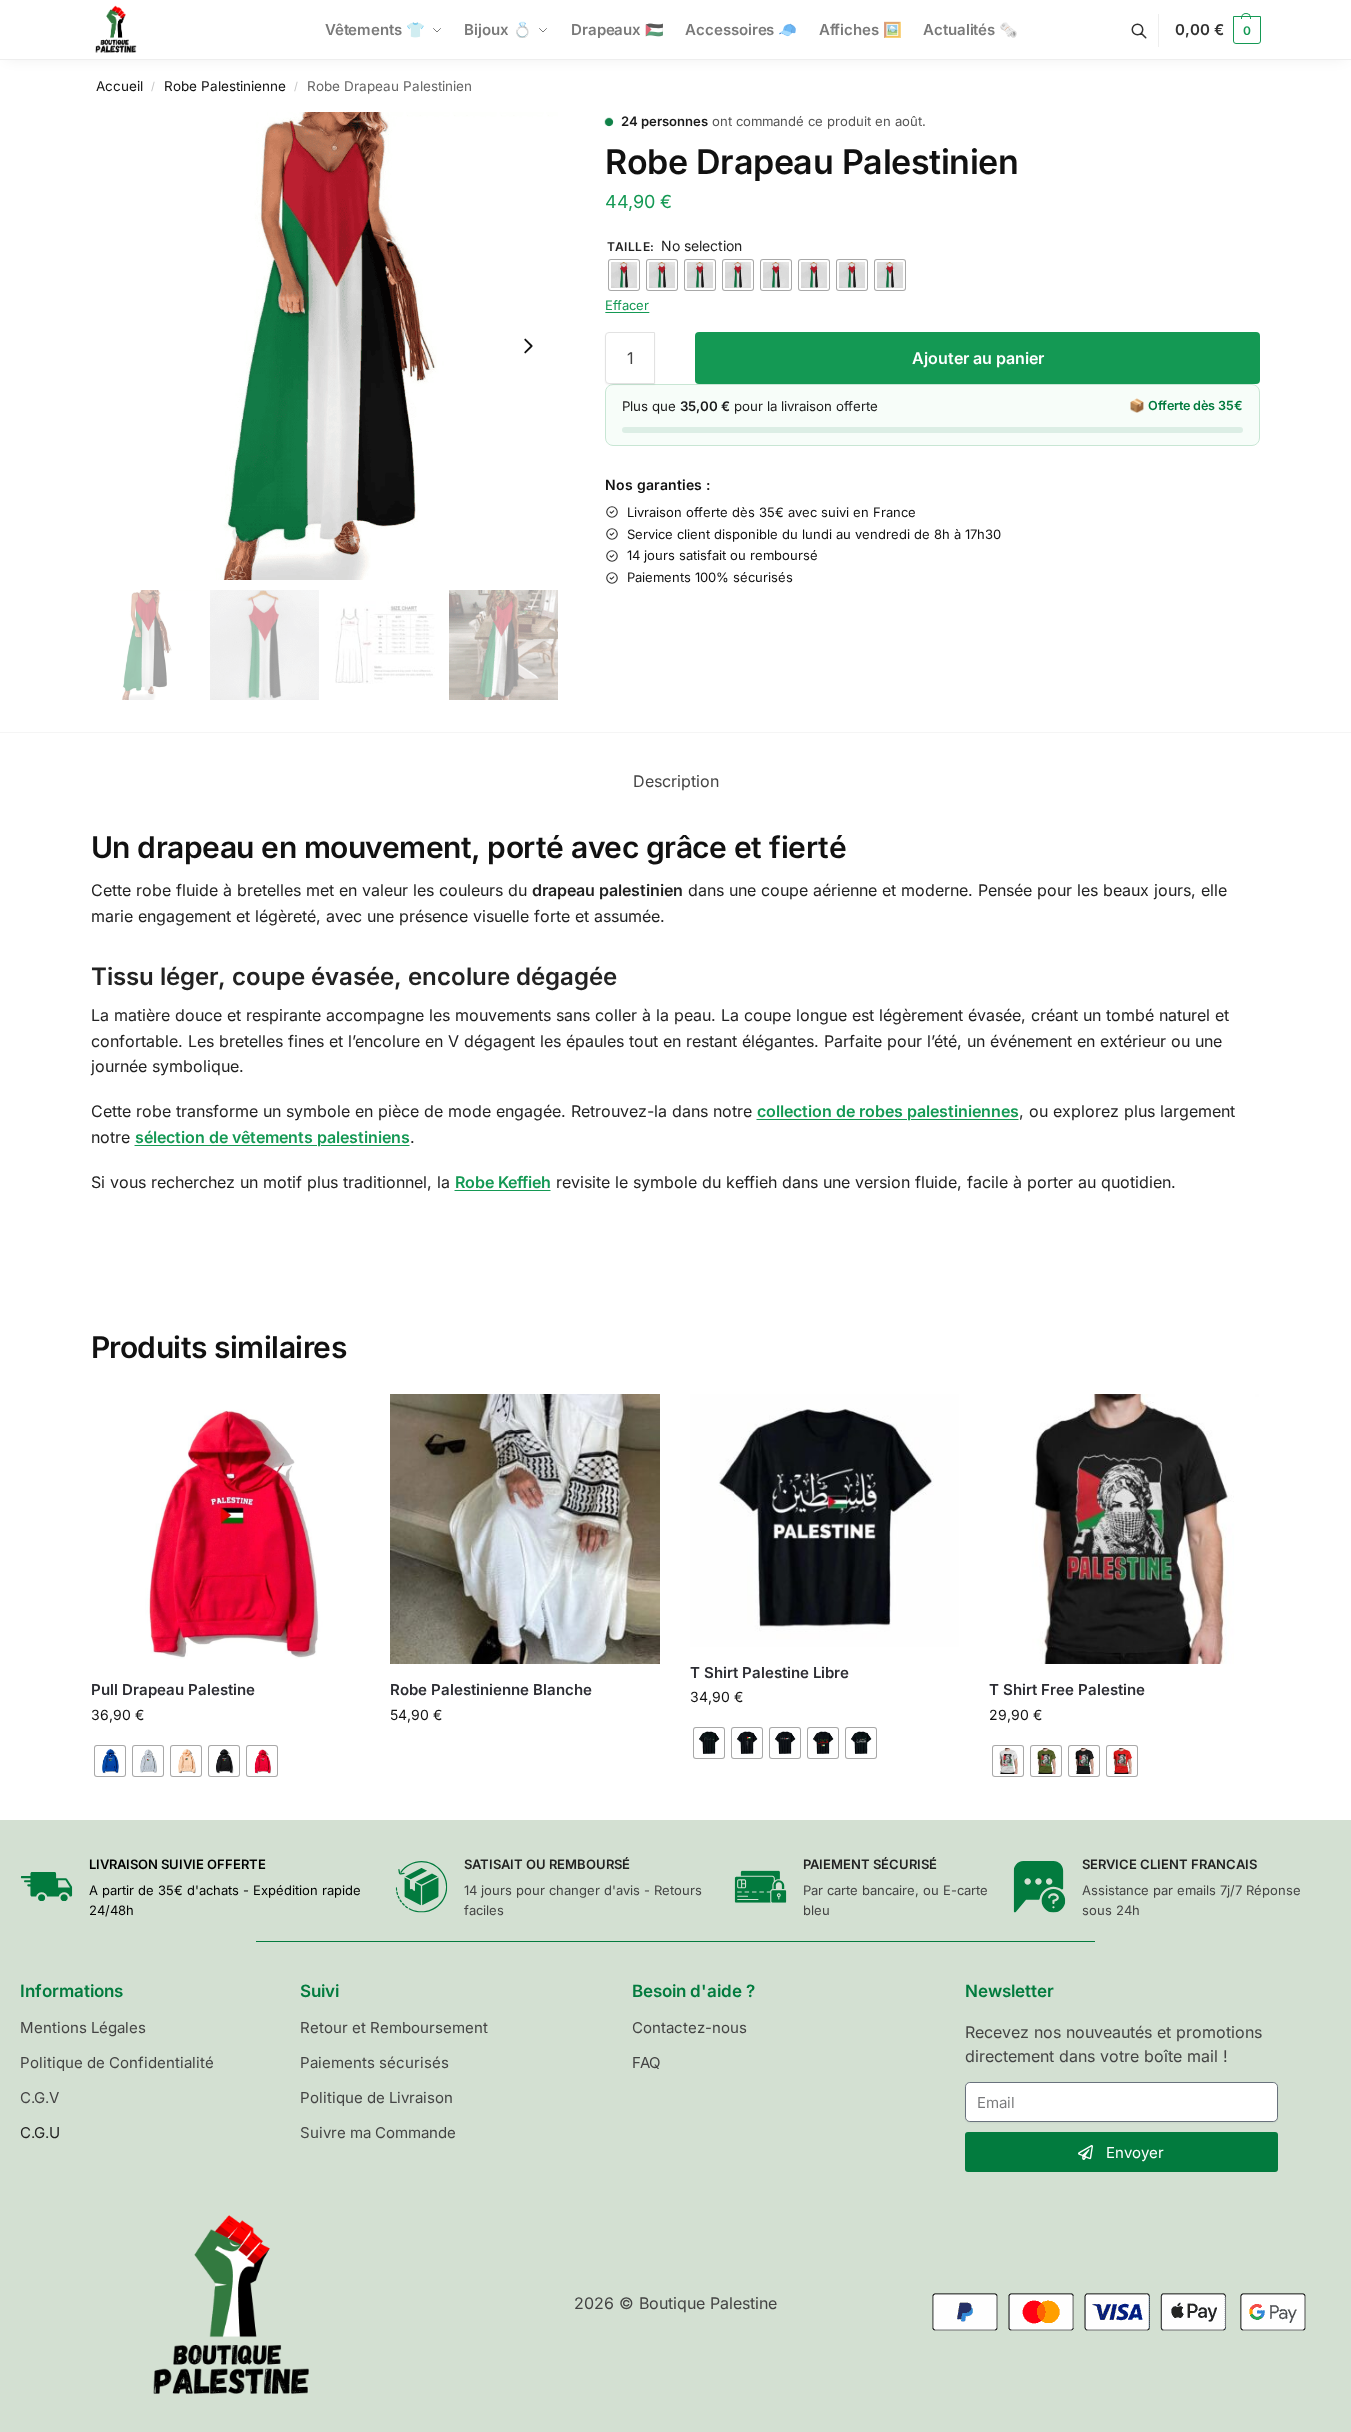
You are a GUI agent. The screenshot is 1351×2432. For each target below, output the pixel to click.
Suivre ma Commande (378, 2132)
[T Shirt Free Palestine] (1124, 1529)
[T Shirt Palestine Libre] (825, 1520)
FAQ (646, 2062)
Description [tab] (676, 781)
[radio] (624, 275)
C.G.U (40, 2132)
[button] (1217, 30)
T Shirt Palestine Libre (769, 1672)
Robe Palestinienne (225, 86)
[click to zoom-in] (325, 346)
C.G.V (39, 2097)
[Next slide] (528, 346)
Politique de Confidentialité (117, 2062)
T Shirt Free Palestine (1067, 1689)
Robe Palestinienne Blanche (491, 1689)
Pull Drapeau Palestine (173, 1689)
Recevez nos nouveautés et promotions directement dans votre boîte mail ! (1113, 2044)
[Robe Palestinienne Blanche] (525, 1529)
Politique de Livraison (376, 2097)
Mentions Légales (83, 2027)
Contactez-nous (689, 2027)
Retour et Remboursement (394, 2027)
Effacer (627, 305)
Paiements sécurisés (374, 2062)
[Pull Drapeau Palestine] (226, 1529)
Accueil (119, 86)
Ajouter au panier (978, 358)
